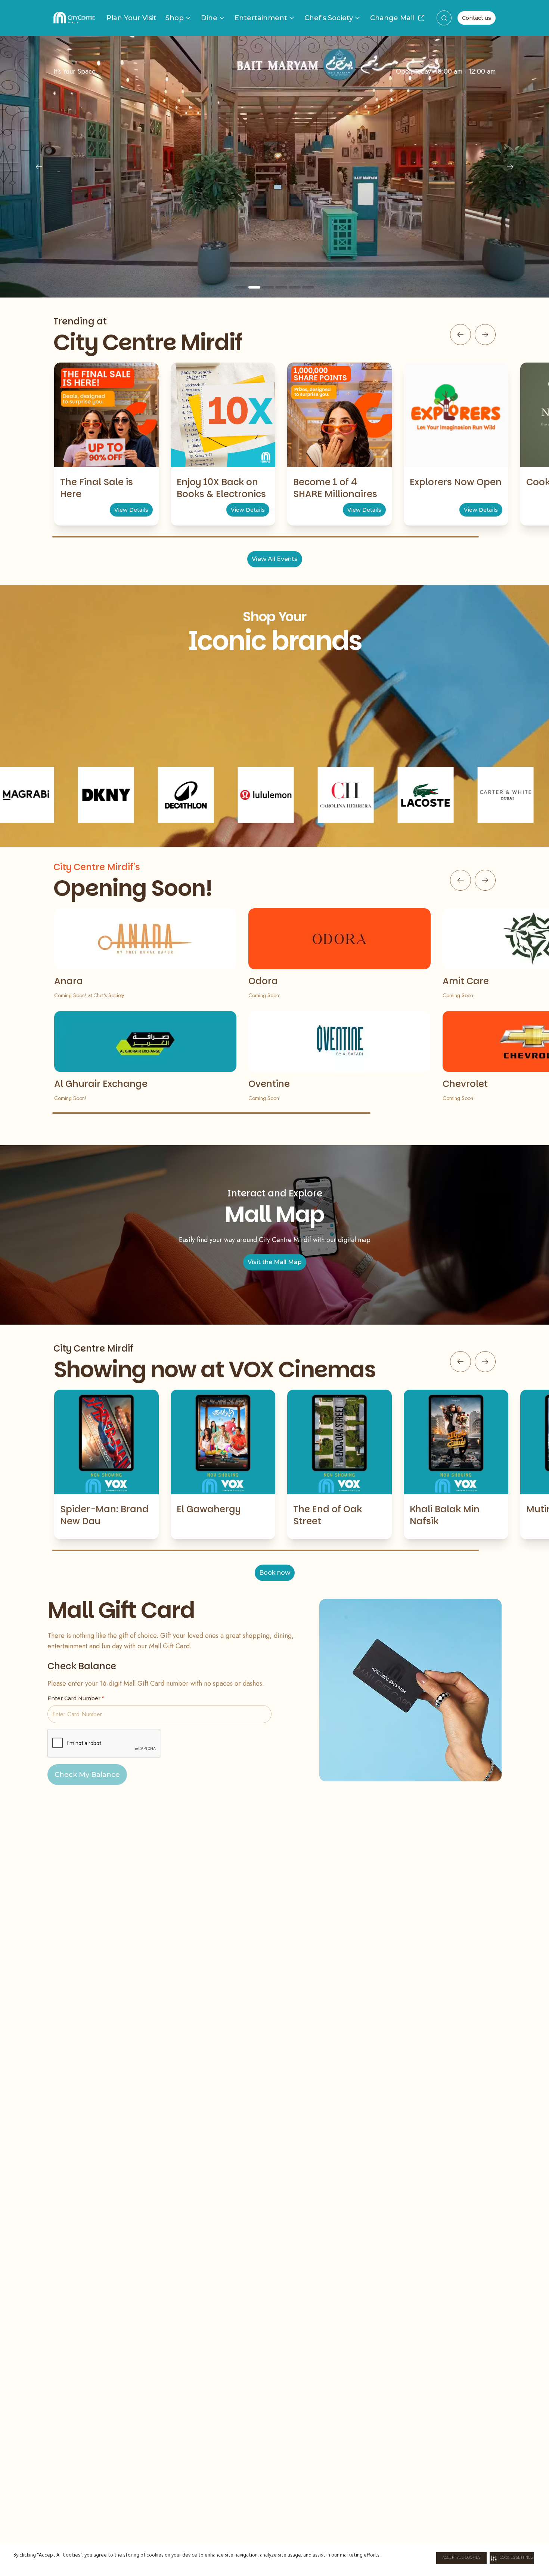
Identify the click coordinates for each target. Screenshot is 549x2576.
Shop (175, 18)
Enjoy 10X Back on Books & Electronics (221, 488)
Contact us (477, 18)
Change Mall (392, 18)
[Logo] (74, 18)
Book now (275, 1573)
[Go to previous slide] (460, 335)
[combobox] (444, 18)
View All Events (275, 559)
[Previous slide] (39, 167)
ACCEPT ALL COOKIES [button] (461, 2558)
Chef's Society (329, 18)
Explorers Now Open (456, 482)
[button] (512, 2558)
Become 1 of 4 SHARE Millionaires (335, 488)
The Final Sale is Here (97, 488)
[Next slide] (510, 167)
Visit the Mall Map (275, 1262)
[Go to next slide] (485, 335)
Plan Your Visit (131, 18)
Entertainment (261, 18)
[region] (274, 167)
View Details (131, 510)
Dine (209, 18)
